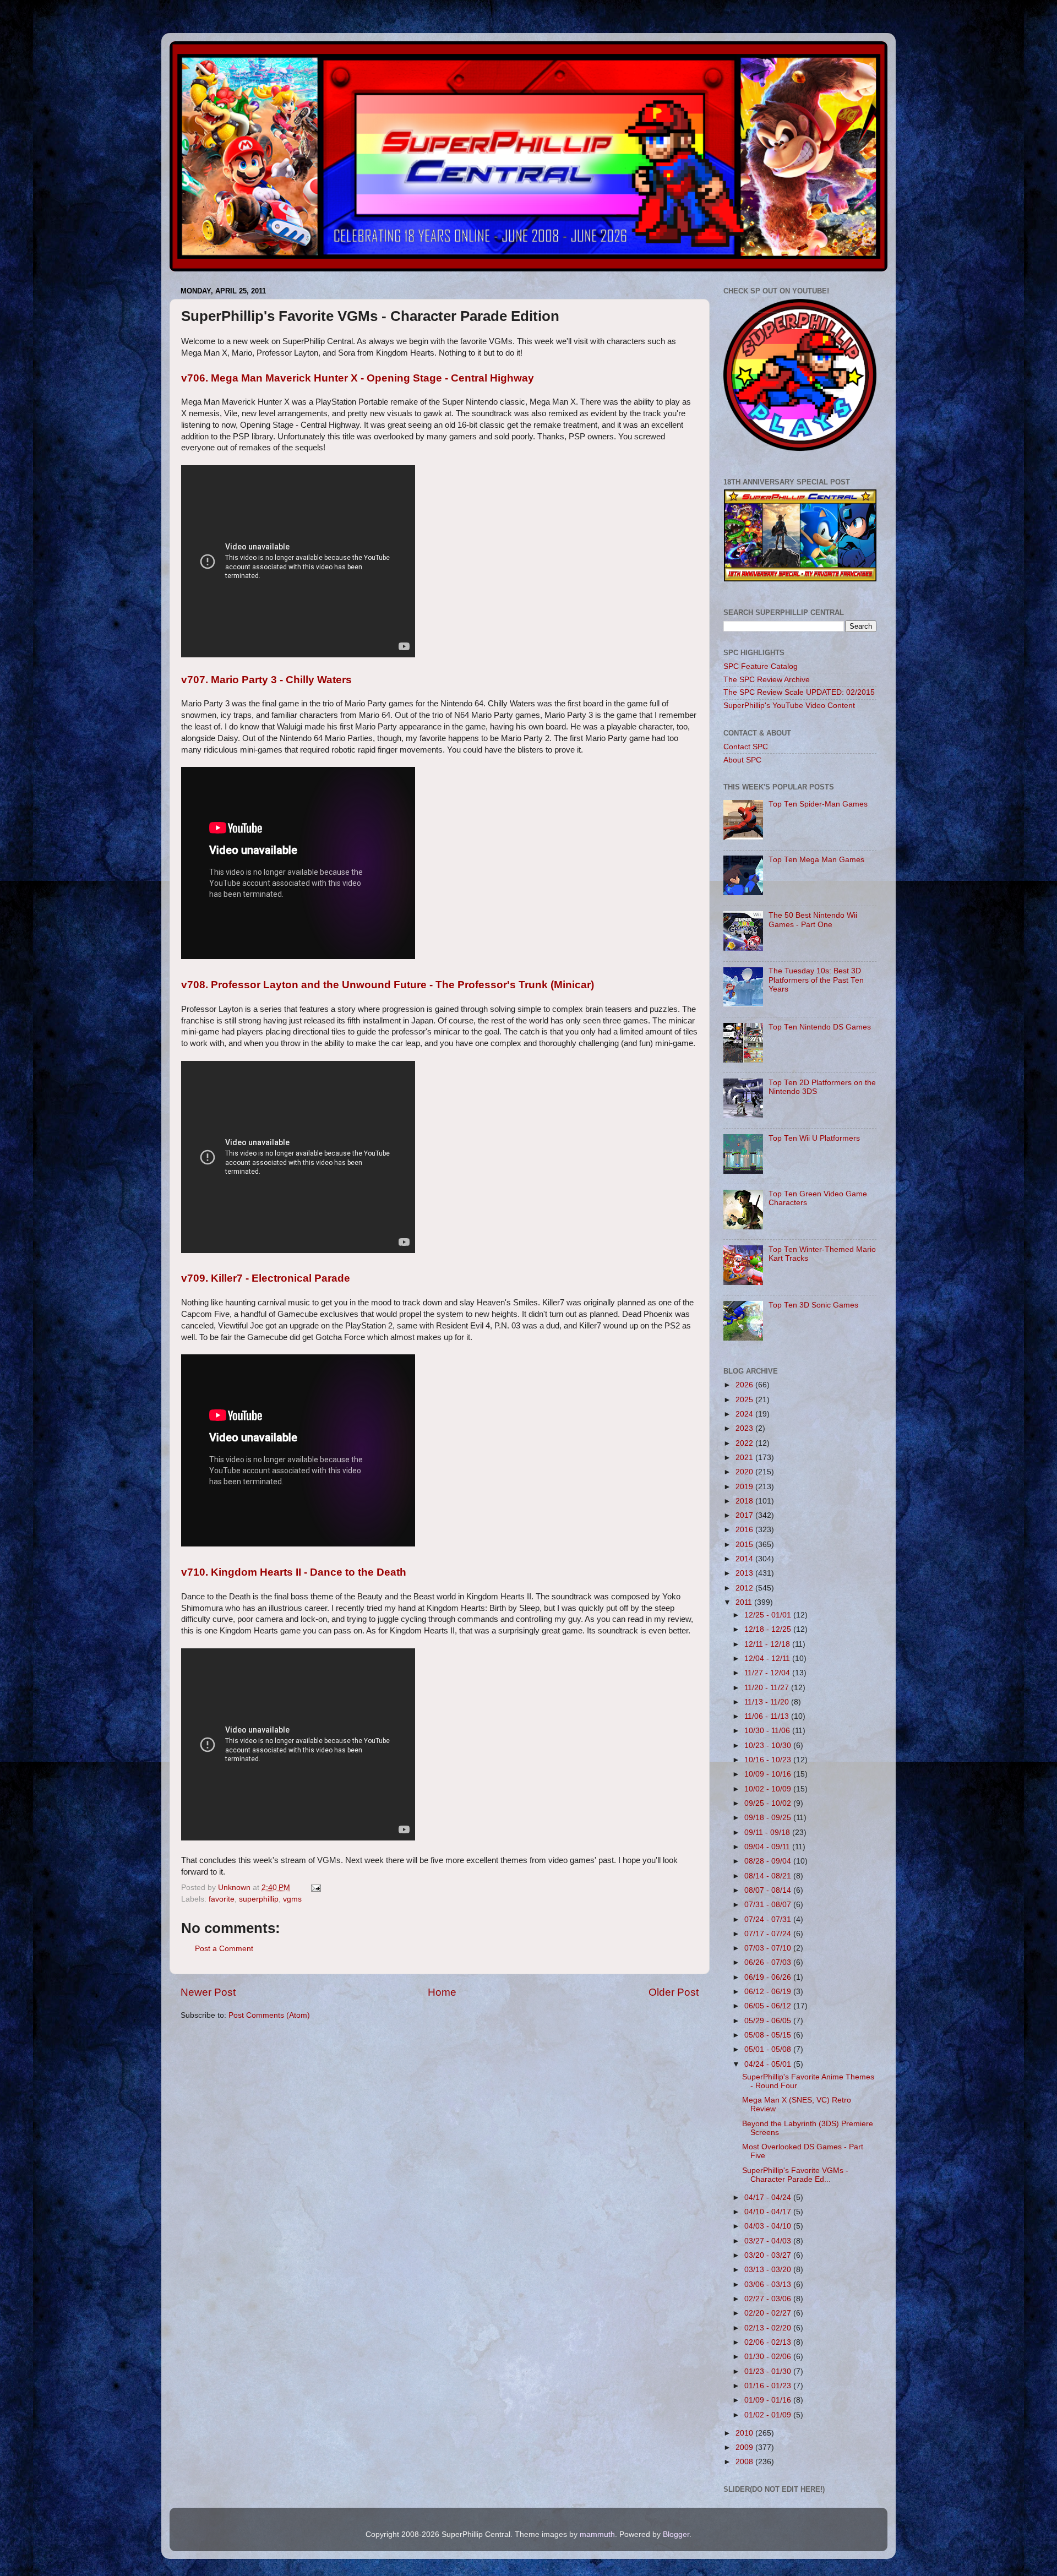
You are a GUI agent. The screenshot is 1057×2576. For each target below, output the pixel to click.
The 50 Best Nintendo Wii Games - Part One (813, 920)
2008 (745, 2462)
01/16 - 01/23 (769, 2386)
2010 (745, 2433)
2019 (745, 1487)
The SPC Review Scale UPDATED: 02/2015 (799, 692)
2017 (745, 1515)
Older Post (674, 1992)
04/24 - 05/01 (769, 2064)
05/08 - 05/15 (769, 2035)
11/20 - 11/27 (768, 1688)
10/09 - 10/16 (769, 1774)
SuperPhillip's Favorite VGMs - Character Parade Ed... (795, 2175)
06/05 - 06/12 (769, 2006)
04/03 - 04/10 (769, 2226)
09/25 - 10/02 (769, 1803)
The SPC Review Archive (767, 680)
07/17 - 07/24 (769, 1934)
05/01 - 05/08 (769, 2049)
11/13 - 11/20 (768, 1702)
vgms (292, 1899)
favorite (222, 1899)
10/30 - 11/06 (768, 1731)
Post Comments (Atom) (269, 2015)
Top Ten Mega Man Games (816, 860)
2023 (745, 1428)
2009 (745, 2447)
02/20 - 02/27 (769, 2313)
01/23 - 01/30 (769, 2371)
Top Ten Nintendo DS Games (820, 1027)
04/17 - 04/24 (769, 2198)
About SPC (742, 760)
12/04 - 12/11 (768, 1659)
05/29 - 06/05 (769, 2021)
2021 (745, 1458)
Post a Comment (224, 1949)
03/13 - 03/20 (769, 2270)
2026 (745, 1385)
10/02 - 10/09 (769, 1789)
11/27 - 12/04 (768, 1673)
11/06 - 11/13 (768, 1716)
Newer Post (208, 1992)
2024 (745, 1414)
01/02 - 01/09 (769, 2415)
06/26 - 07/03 (769, 1962)
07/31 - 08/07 (769, 1905)
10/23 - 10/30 (769, 1746)
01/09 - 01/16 (769, 2400)
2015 (745, 1545)
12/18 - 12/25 (769, 1629)
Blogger (676, 2534)
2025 (745, 1400)
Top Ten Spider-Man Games (818, 804)
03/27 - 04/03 (769, 2241)
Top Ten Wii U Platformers (814, 1138)
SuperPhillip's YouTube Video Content (789, 706)
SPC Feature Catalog (761, 666)
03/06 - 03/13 (769, 2284)
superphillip (259, 1899)
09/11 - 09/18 (768, 1832)
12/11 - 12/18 (768, 1644)
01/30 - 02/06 (769, 2357)
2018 (745, 1501)
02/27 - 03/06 (769, 2299)
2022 (745, 1443)
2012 (745, 1588)
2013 (745, 1573)
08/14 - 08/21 (769, 1876)
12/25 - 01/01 (769, 1615)
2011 (745, 1602)
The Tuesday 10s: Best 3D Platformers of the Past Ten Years (816, 980)
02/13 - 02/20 (769, 2328)
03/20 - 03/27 (769, 2255)
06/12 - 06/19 (769, 1992)
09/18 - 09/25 (769, 1818)
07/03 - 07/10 (769, 1948)
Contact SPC (746, 747)
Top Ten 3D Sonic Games (813, 1305)
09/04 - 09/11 (768, 1847)
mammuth (597, 2534)
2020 (745, 1472)
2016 (745, 1530)
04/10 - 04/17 (769, 2212)
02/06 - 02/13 (769, 2342)
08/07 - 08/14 (769, 1890)
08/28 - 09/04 (769, 1861)
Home (442, 1992)
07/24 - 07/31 (769, 1919)
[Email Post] (315, 1888)
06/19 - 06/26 (769, 1977)
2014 (745, 1559)
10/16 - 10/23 (769, 1760)
